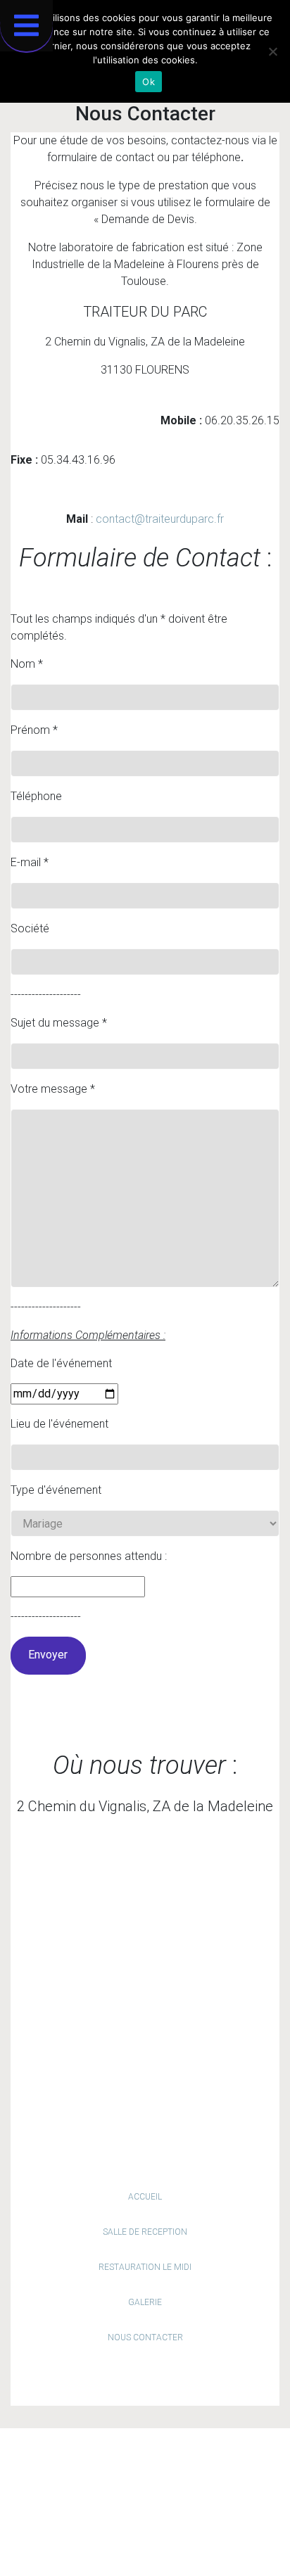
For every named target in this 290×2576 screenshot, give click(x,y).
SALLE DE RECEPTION (145, 2232)
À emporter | (119, 2459)
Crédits (166, 2521)
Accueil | (65, 2459)
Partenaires (203, 2476)
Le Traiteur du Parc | (166, 2504)
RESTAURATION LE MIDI (145, 2267)
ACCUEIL (145, 2197)
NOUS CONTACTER (145, 2337)
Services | (221, 2459)
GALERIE (145, 2302)
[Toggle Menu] (26, 26)
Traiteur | (174, 2459)
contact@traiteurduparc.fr (160, 519)
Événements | (92, 2476)
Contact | (150, 2476)
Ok (149, 82)
